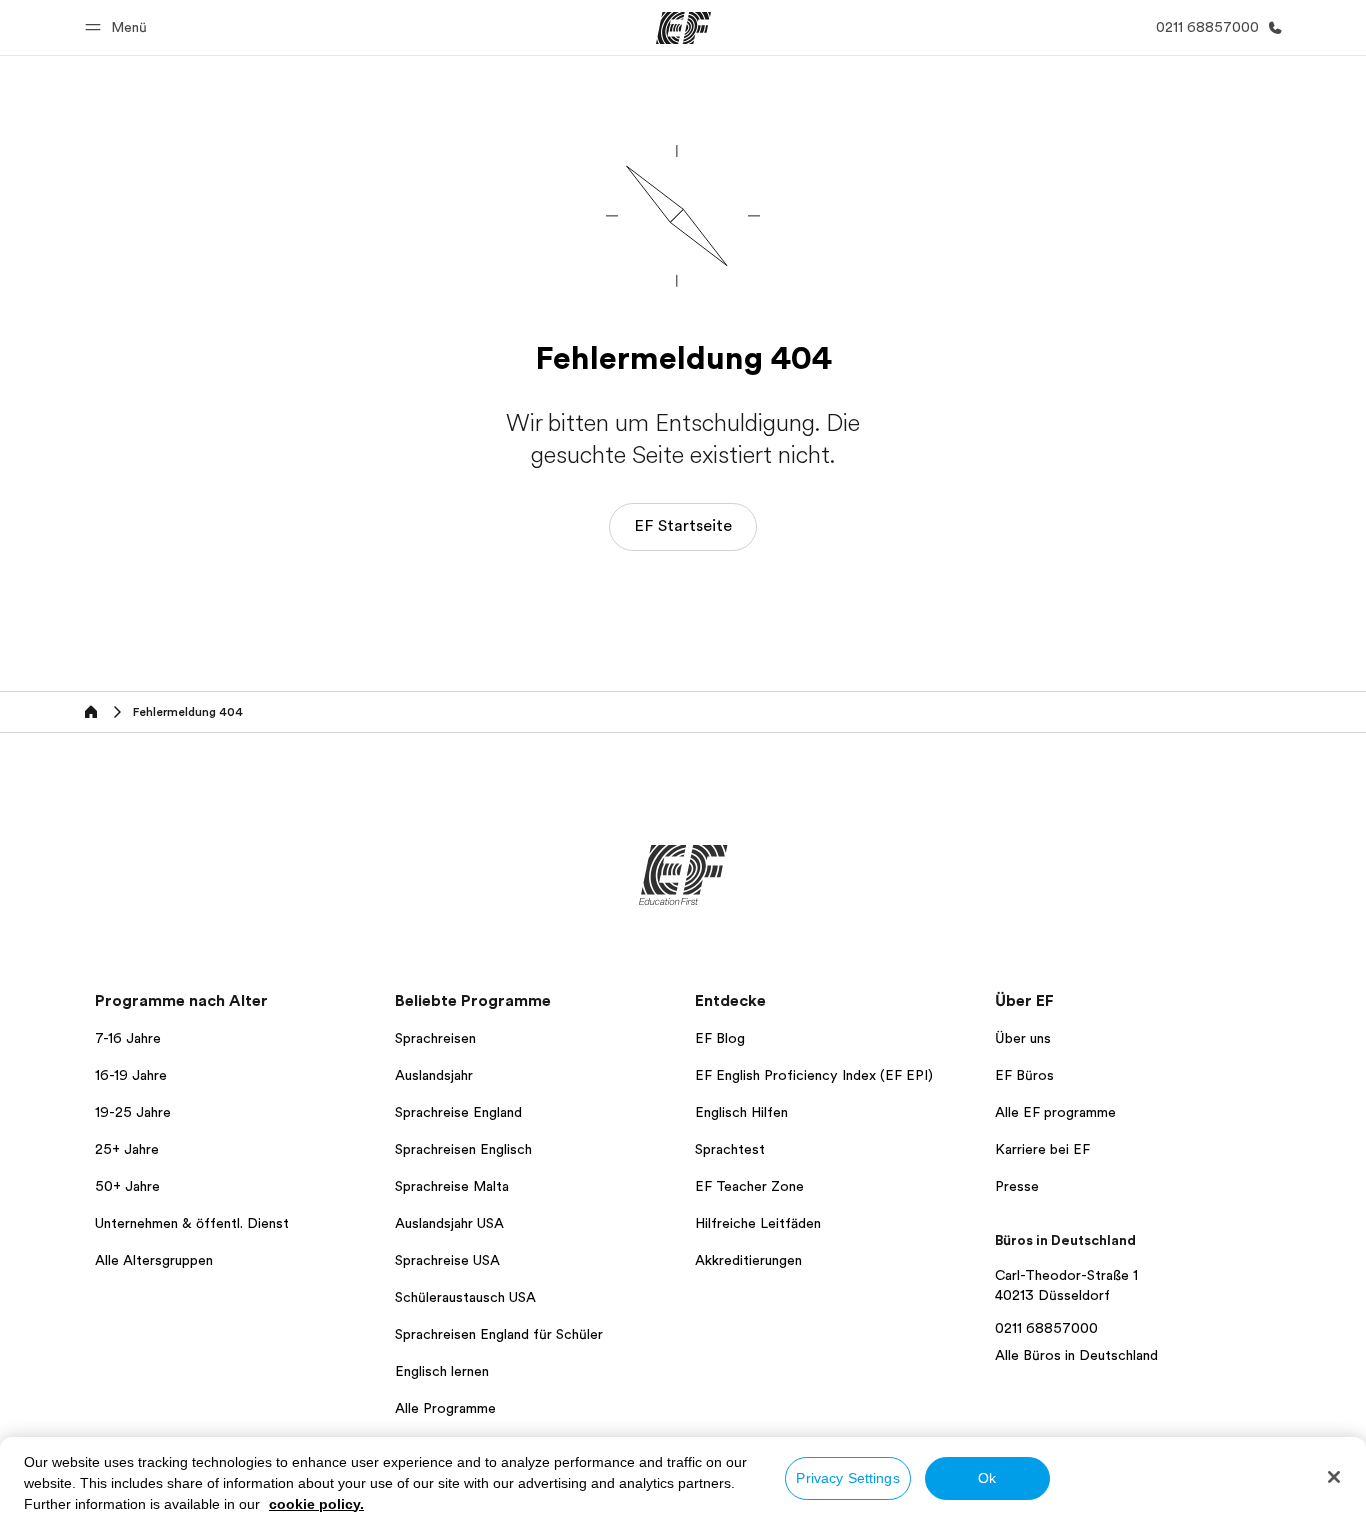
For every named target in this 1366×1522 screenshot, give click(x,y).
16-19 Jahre (131, 1075)
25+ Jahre (127, 1149)
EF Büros (1024, 1075)
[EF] (683, 28)
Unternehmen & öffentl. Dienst (192, 1223)
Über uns (1023, 1038)
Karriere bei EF (1042, 1149)
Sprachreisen (435, 1038)
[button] (119, 27)
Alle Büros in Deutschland (1076, 1355)
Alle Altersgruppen (154, 1260)
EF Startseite (683, 526)
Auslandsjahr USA (449, 1223)
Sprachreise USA (447, 1260)
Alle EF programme (1055, 1112)
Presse (1017, 1186)
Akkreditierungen (748, 1260)
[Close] (1334, 1477)
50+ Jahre (127, 1186)
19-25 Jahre (133, 1112)
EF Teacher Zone (749, 1186)
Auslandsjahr (434, 1075)
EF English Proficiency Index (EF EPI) (814, 1075)
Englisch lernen (442, 1371)
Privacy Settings (847, 1478)
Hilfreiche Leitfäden (758, 1223)
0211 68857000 (1046, 1328)
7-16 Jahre (128, 1038)
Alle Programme (445, 1408)
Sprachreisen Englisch (463, 1149)
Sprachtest (730, 1149)
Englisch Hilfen (741, 1112)
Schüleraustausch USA (465, 1297)
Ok (987, 1478)
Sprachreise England (458, 1112)
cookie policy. (316, 1504)
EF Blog (720, 1038)
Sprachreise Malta (452, 1186)
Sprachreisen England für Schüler (499, 1334)
